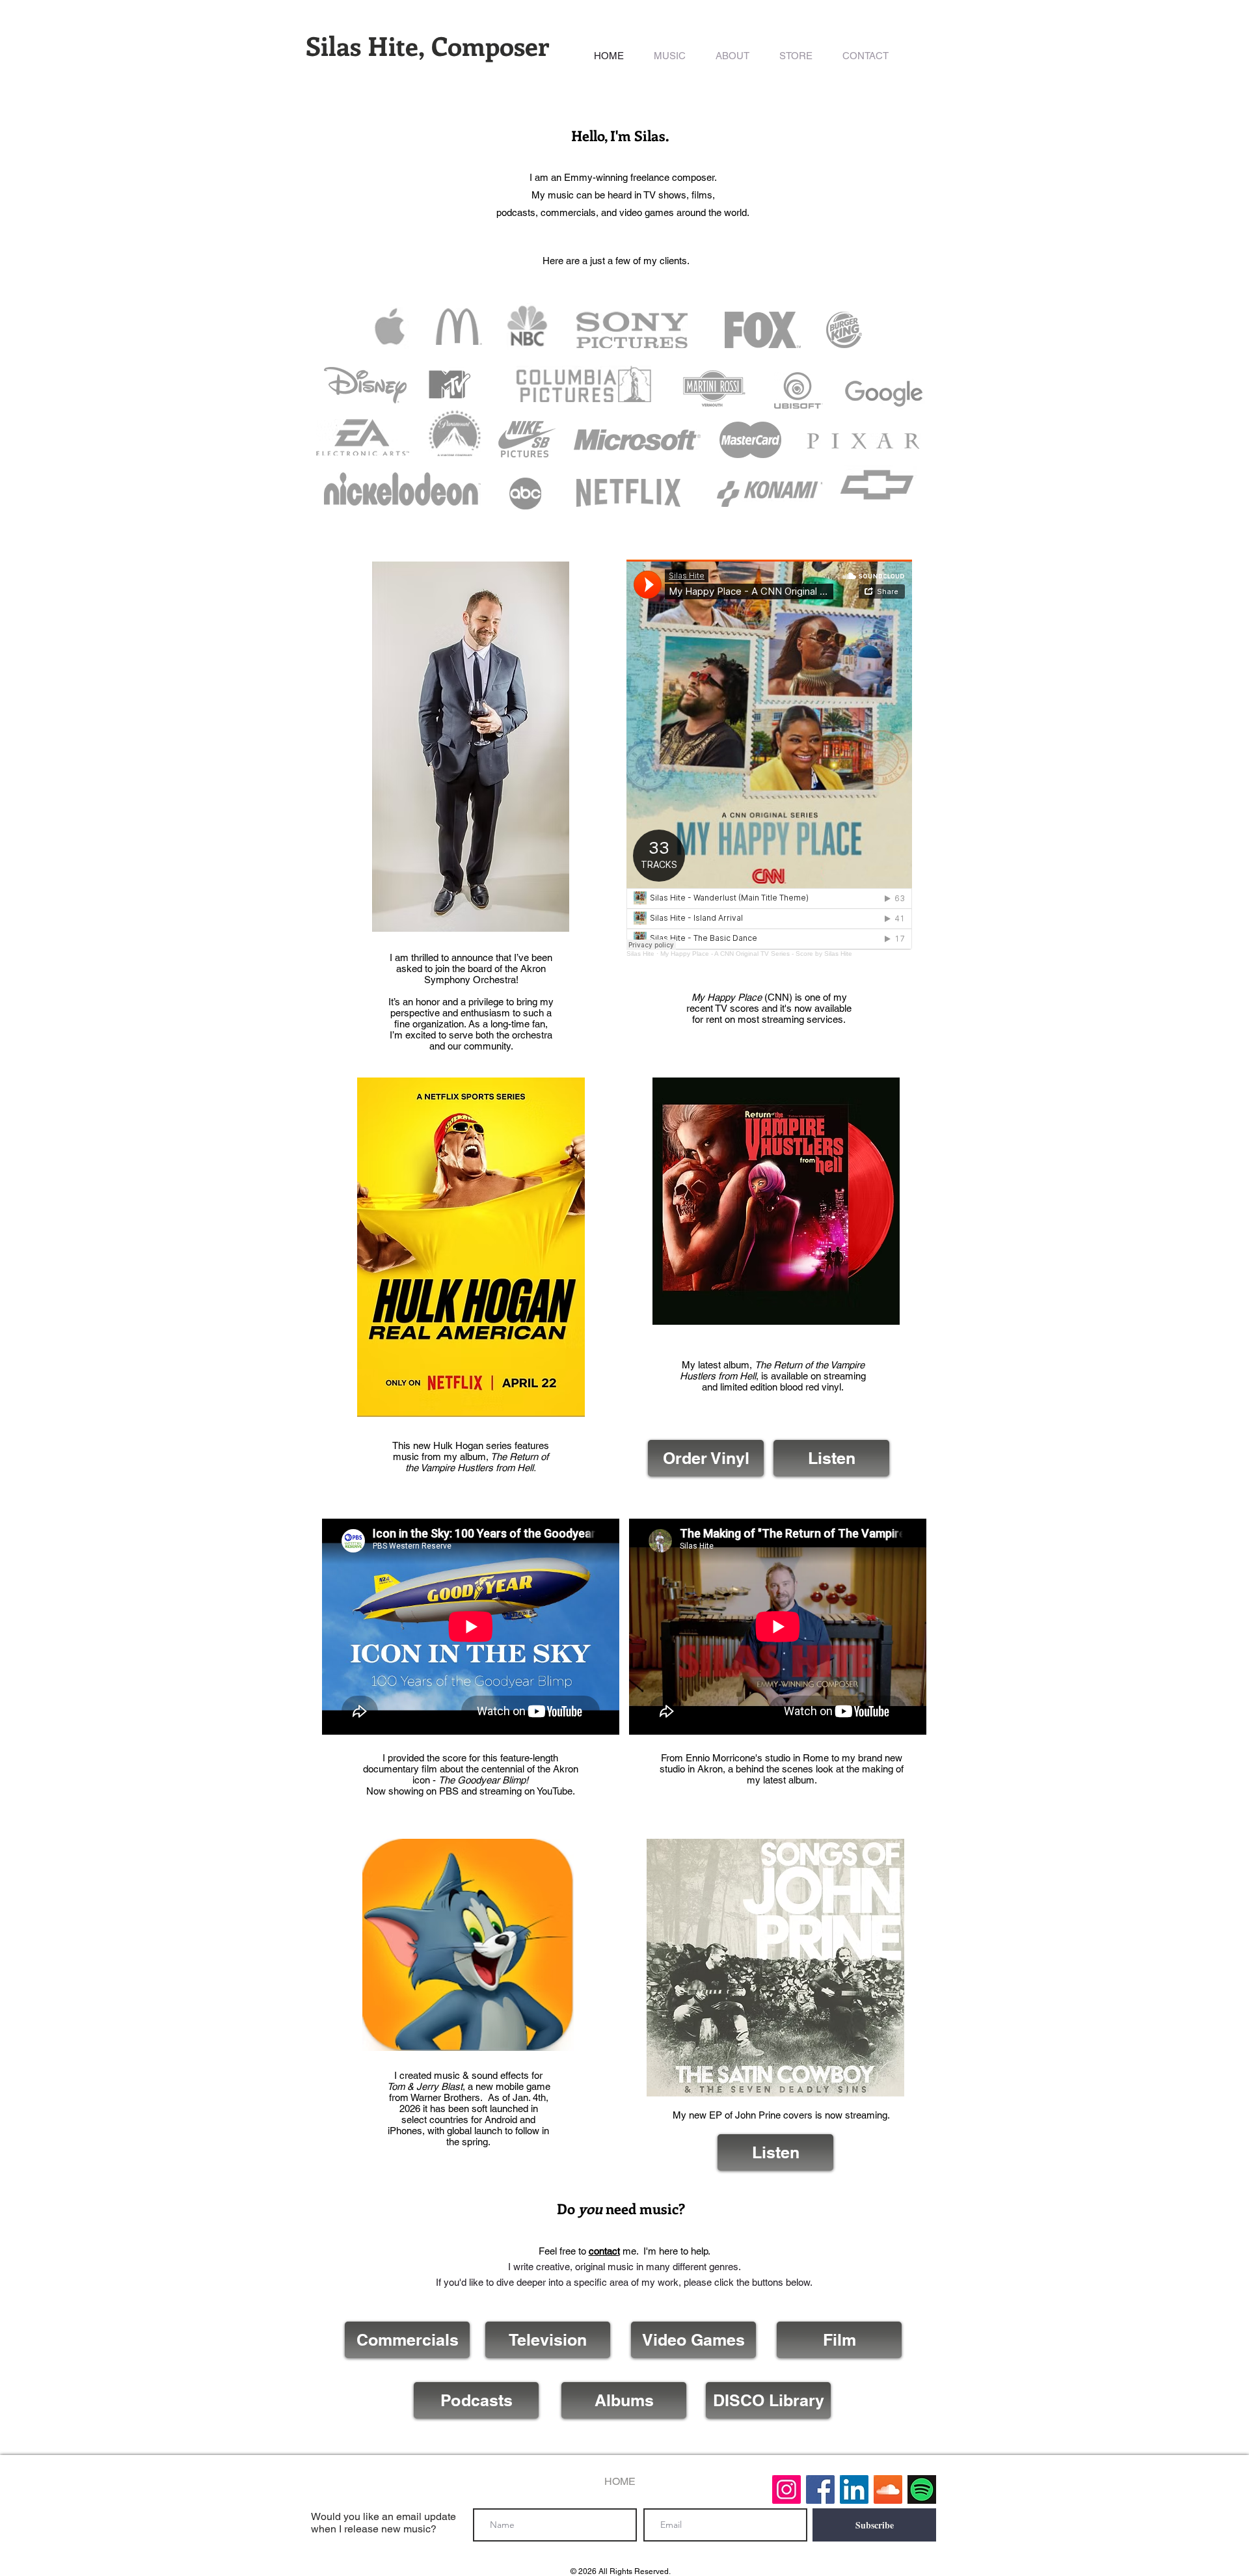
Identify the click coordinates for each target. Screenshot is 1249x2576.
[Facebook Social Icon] (820, 2489)
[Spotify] (922, 2489)
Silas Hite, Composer (427, 45)
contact (604, 2251)
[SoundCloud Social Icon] (888, 2489)
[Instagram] (786, 2489)
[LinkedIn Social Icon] (854, 2489)
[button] (670, 56)
